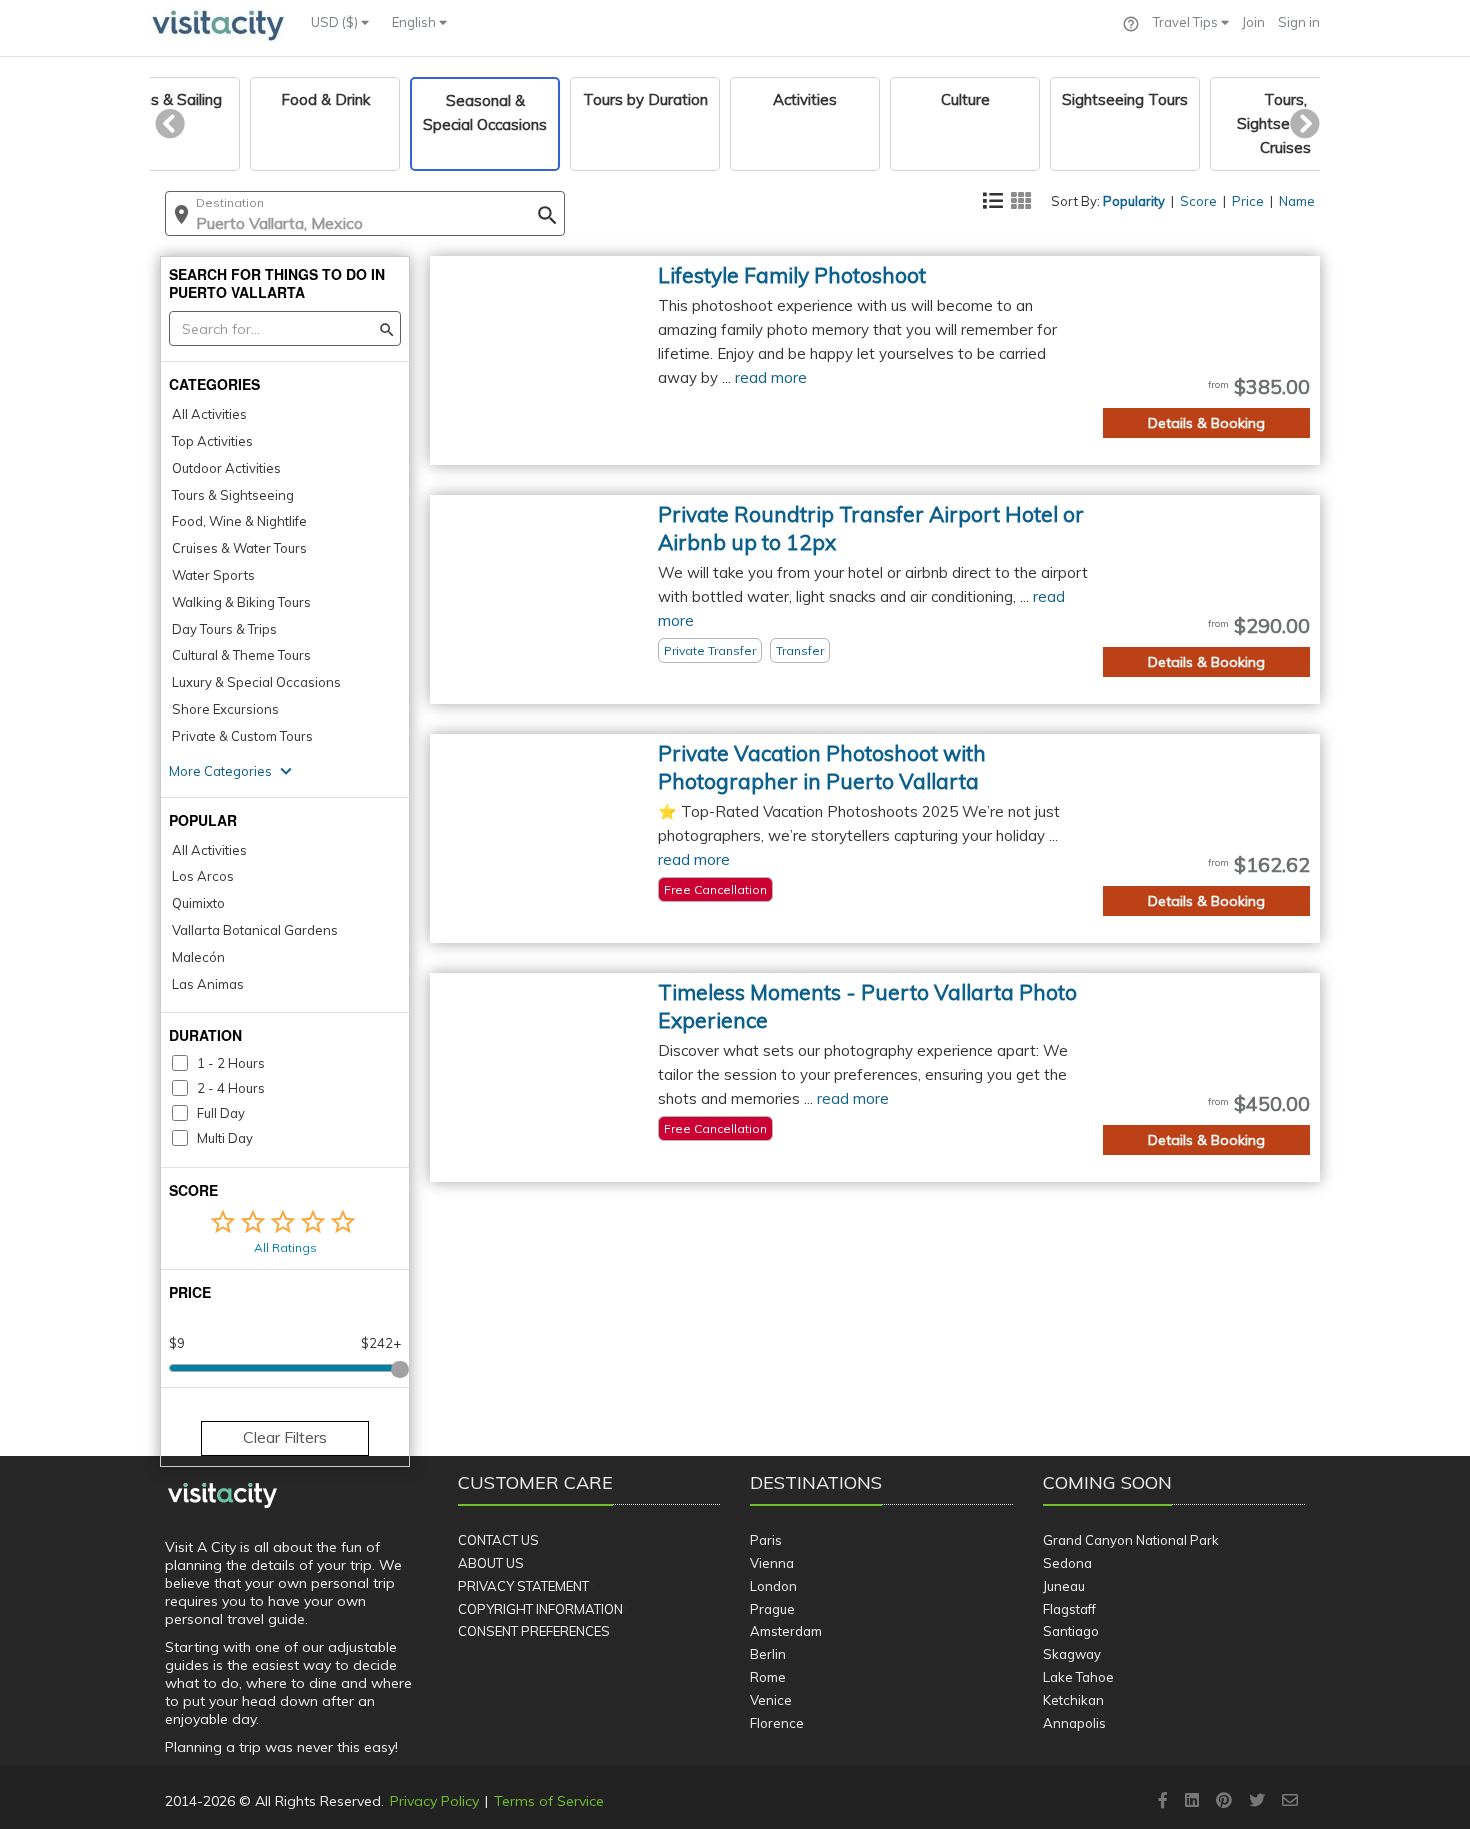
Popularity (1134, 201)
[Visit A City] (222, 1496)
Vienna (772, 1563)
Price (1248, 201)
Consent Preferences (534, 1631)
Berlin (768, 1654)
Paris (766, 1540)
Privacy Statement (523, 1586)
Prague (772, 1609)
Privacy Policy (434, 1801)
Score (1198, 201)
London (773, 1586)
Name (1297, 201)
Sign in (1299, 22)
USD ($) (336, 22)
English (415, 22)
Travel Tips (1187, 22)
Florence (777, 1723)
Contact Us (498, 1540)
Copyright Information (540, 1609)
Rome (768, 1677)
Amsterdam (786, 1631)
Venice (771, 1700)
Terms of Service (549, 1801)
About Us (491, 1563)
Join (1253, 22)
